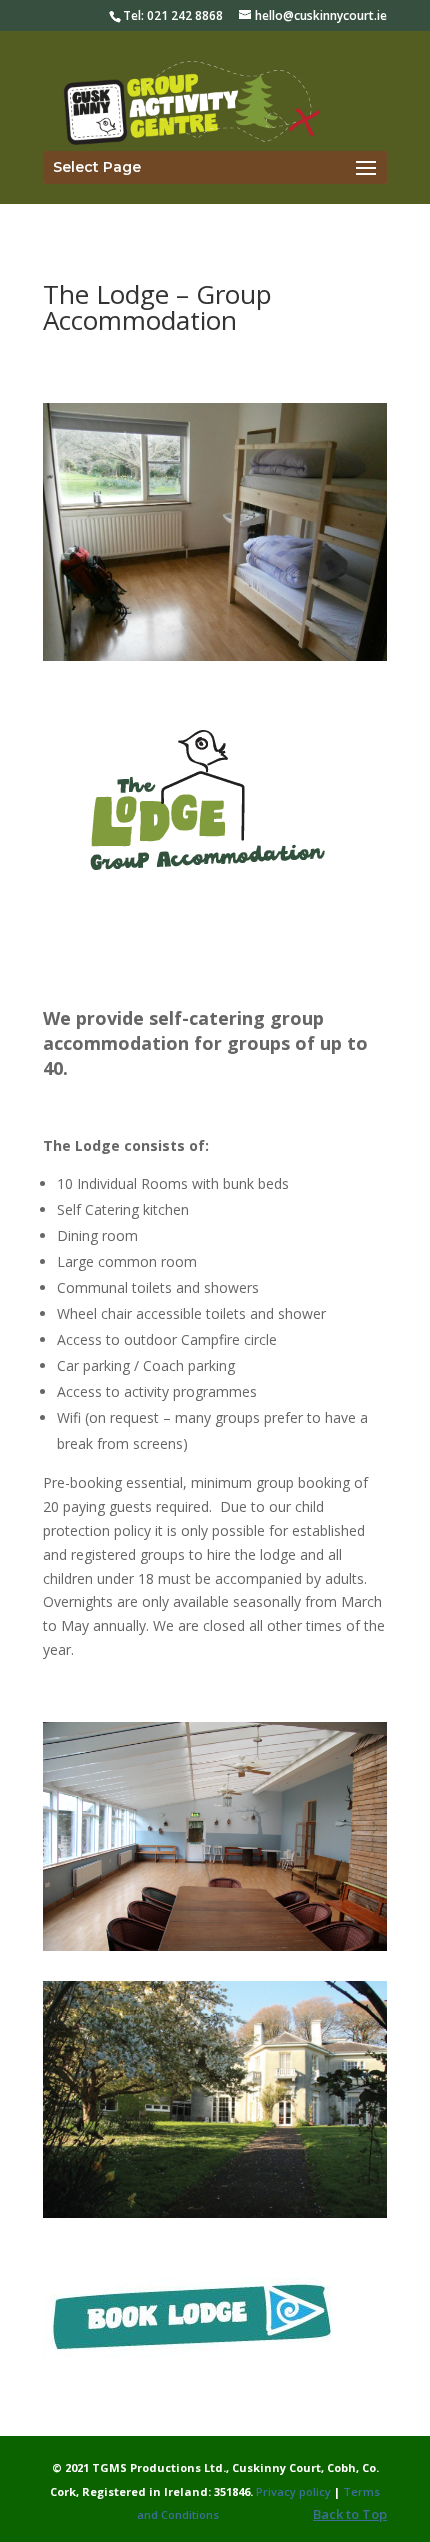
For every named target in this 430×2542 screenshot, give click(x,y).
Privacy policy (292, 2491)
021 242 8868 (185, 15)
